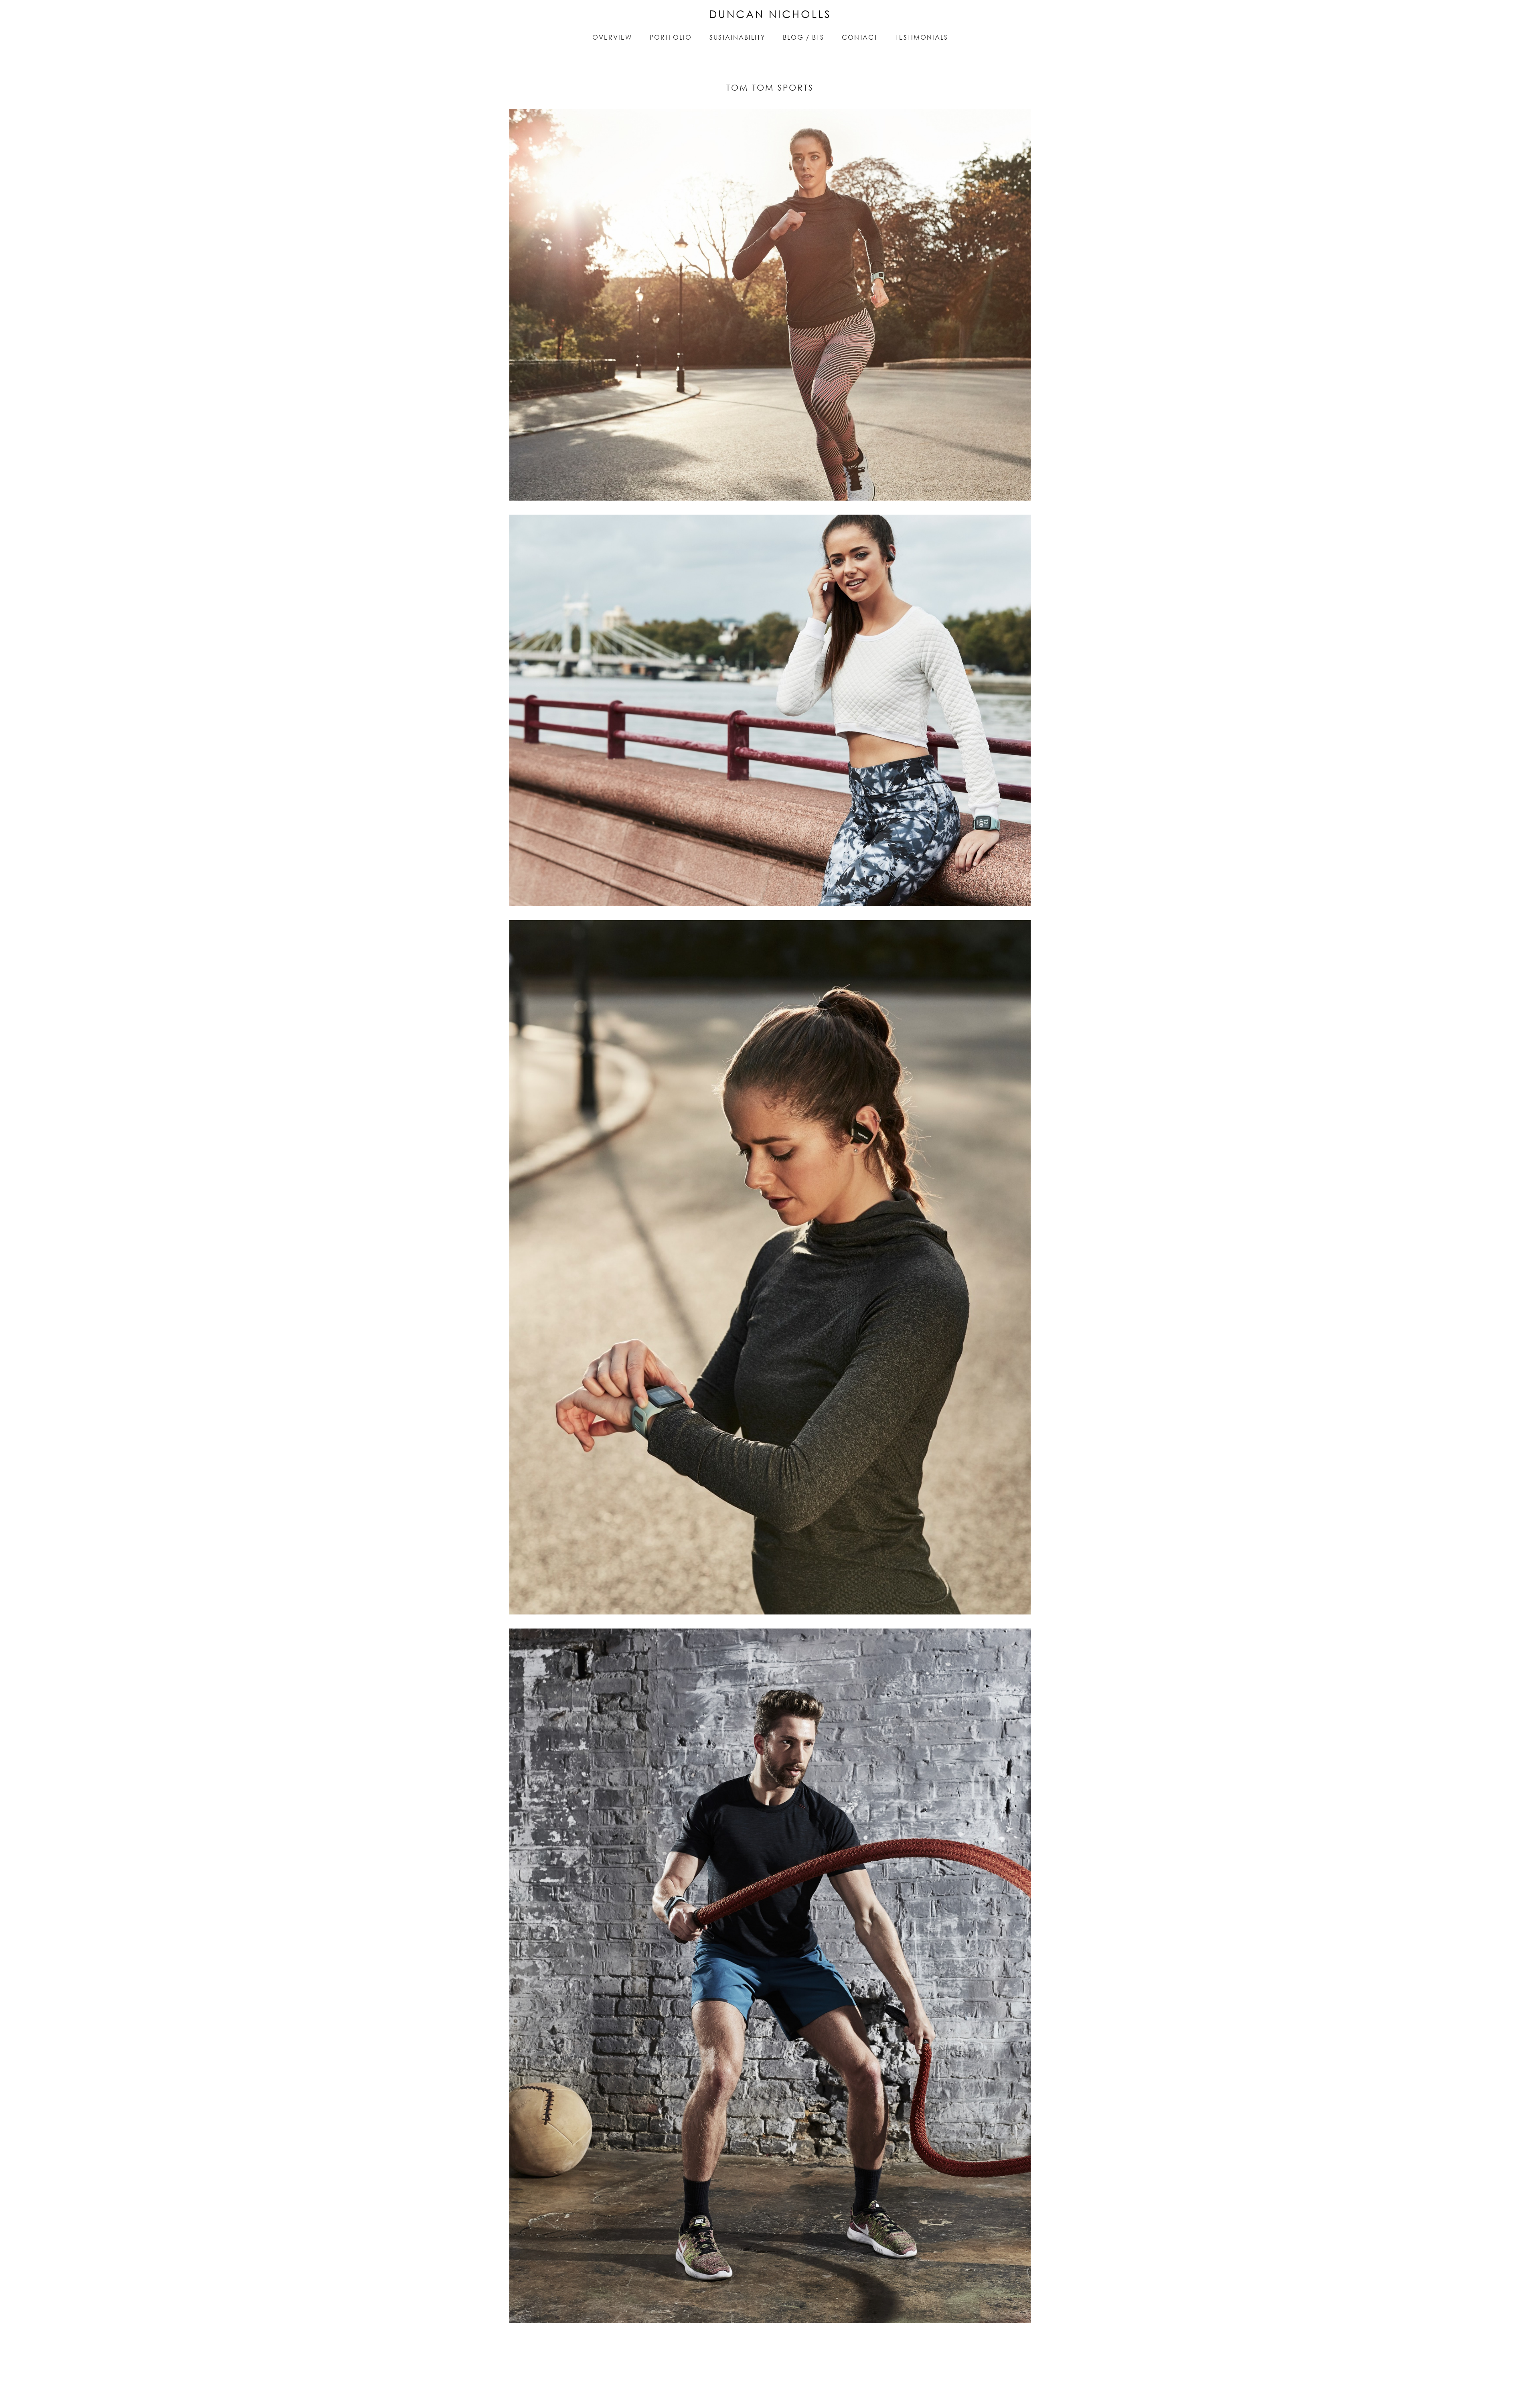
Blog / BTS (803, 37)
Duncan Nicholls (770, 14)
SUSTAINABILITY (737, 37)
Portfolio (671, 37)
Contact (860, 37)
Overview (612, 37)
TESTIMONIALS (922, 37)
